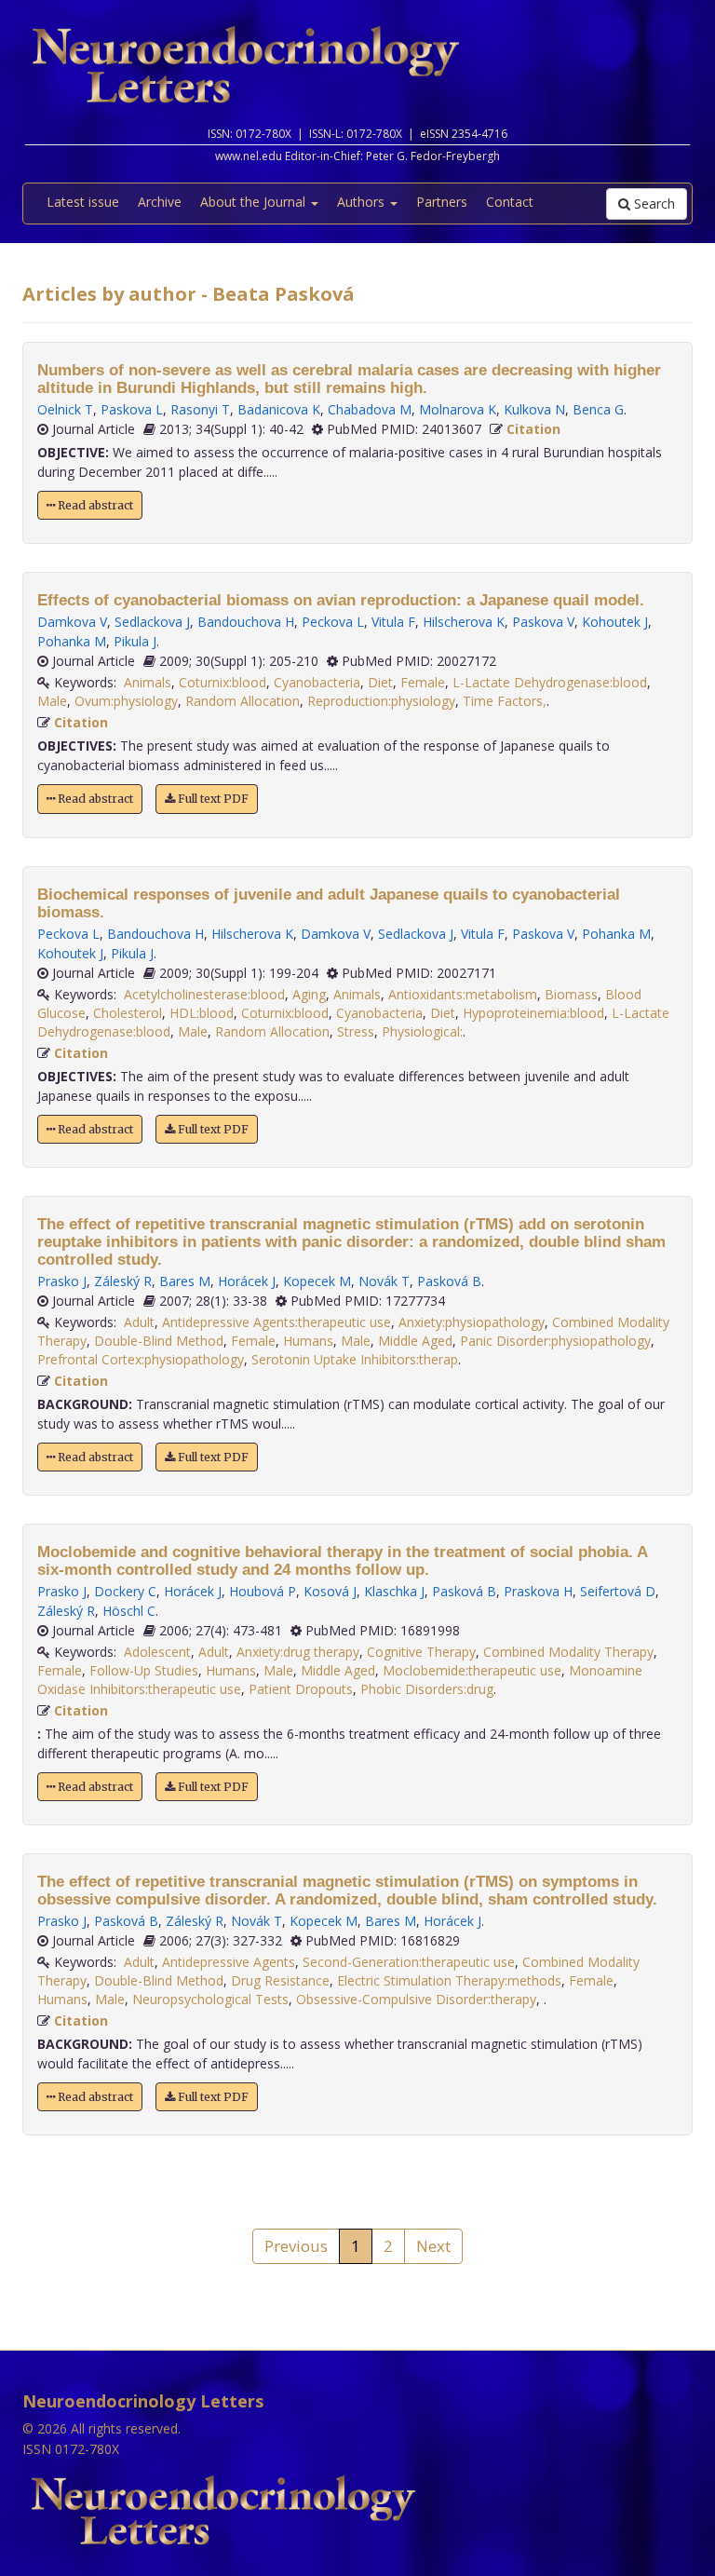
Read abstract (94, 505)
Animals (148, 682)
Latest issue (83, 202)
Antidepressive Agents (229, 1962)
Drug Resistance (280, 1980)
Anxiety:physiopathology (472, 1322)
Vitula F (393, 622)
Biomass (571, 994)
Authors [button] (363, 202)
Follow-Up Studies (144, 1670)
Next (433, 2246)
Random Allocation (243, 701)
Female (423, 682)
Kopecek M (317, 1281)
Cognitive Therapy (421, 1652)
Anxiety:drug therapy (298, 1652)
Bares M (185, 1281)
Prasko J (62, 1281)
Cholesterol (128, 1013)
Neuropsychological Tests (210, 1999)
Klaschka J (394, 1591)
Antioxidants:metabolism (463, 994)
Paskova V (543, 622)
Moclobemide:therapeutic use (472, 1670)
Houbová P (263, 1591)
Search (653, 203)
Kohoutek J (615, 622)
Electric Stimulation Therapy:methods (449, 1980)
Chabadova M (370, 409)
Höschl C (129, 1611)
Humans (308, 1341)
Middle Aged (415, 1341)
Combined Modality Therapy (568, 1652)
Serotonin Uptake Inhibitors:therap (355, 1359)
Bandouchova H (246, 622)
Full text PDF (212, 799)
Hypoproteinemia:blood (533, 1013)
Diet (380, 682)
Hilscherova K (464, 622)
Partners (442, 202)
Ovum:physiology (126, 701)
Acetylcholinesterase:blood (204, 994)
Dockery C (125, 1591)
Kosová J (330, 1591)
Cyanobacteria (317, 682)
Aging (309, 994)
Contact (510, 202)
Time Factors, (505, 701)
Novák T (384, 1281)
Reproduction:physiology (381, 701)
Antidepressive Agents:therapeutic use (277, 1322)
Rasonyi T (200, 409)
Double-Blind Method (159, 1341)
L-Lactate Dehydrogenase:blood (550, 682)
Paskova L (132, 409)
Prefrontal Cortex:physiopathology (141, 1359)
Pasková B (449, 1281)
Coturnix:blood (223, 682)
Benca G (598, 409)
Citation (533, 429)
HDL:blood (202, 1013)
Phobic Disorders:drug (427, 1689)
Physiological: (422, 1031)
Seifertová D (618, 1591)
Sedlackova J (152, 622)
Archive (160, 202)
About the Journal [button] (255, 202)
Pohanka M (72, 641)
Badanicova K (279, 409)
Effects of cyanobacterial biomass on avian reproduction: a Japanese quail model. (341, 600)
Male (52, 701)
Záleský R (123, 1281)
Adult (139, 1322)
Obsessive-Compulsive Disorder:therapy (416, 1999)
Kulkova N (534, 409)
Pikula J (135, 641)
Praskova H (538, 1591)
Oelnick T (65, 409)
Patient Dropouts (301, 1689)
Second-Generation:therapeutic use (409, 1962)
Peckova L (333, 622)
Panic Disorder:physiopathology (555, 1341)
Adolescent (157, 1652)
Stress (356, 1031)
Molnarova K (458, 409)
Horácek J (247, 1281)
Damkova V (72, 622)
